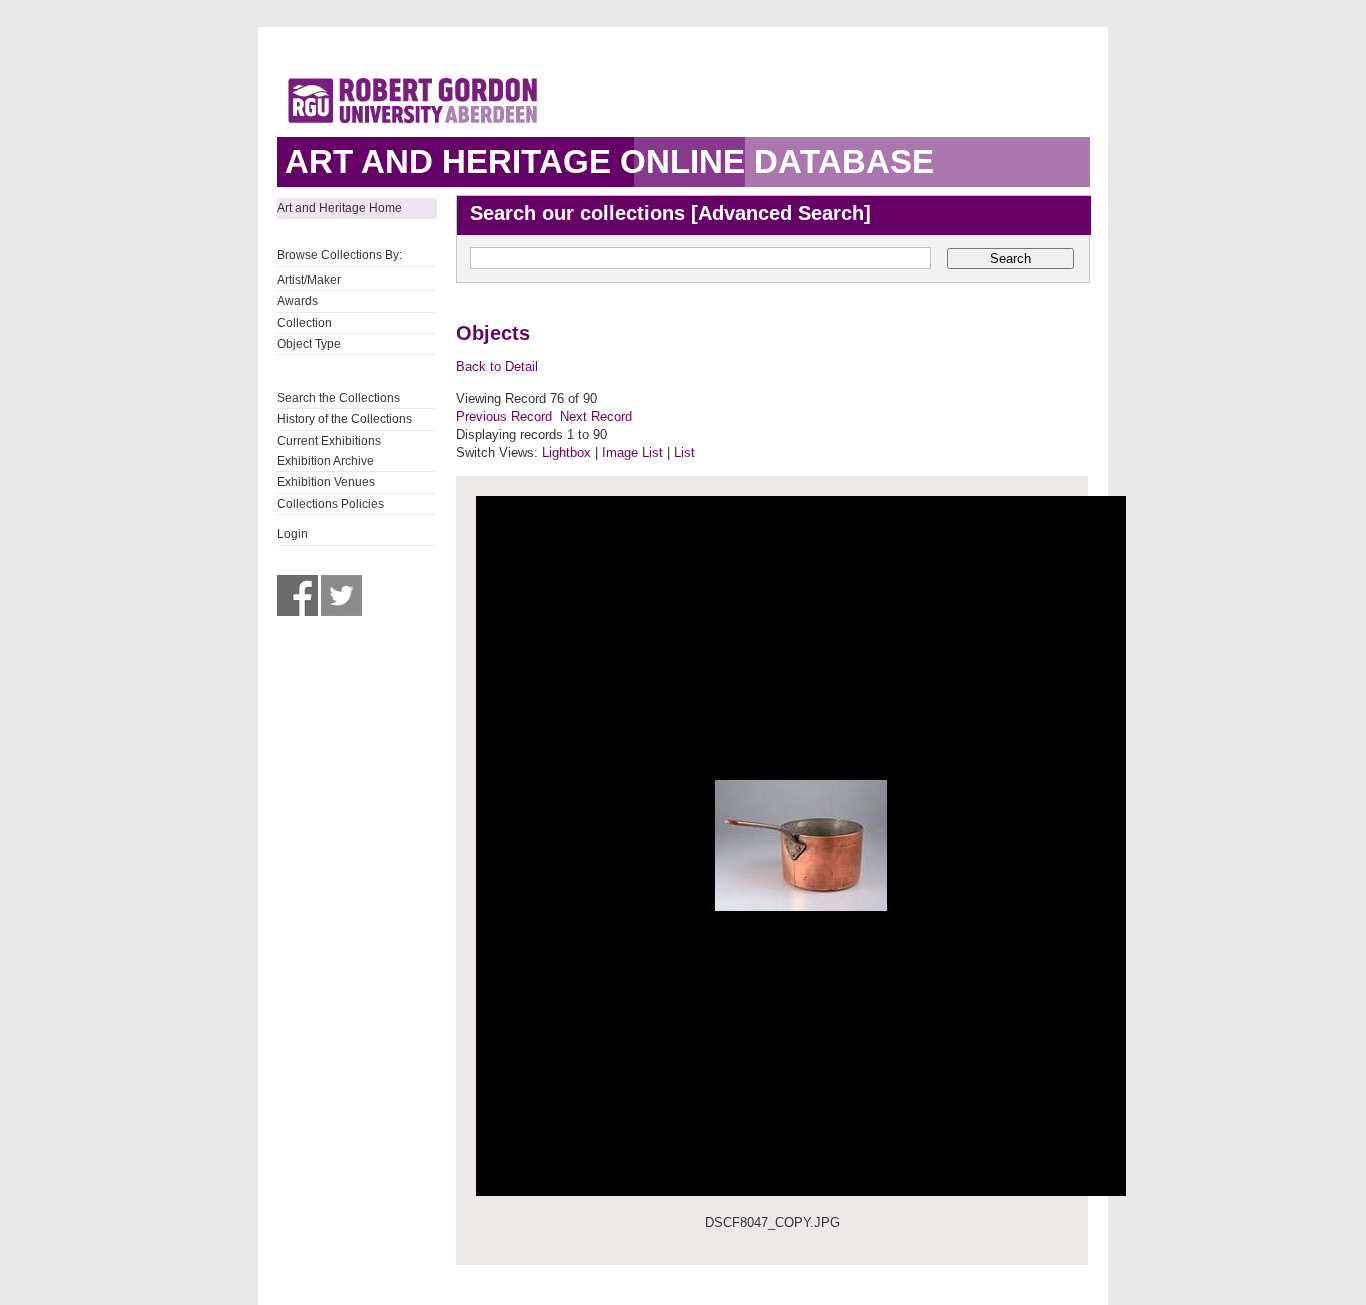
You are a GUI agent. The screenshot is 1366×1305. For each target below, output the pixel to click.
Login (292, 534)
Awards (297, 301)
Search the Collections (338, 398)
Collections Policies (330, 504)
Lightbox (566, 452)
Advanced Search (781, 213)
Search (1010, 258)
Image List (632, 452)
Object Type (309, 344)
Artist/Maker (309, 280)
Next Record (596, 416)
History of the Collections (344, 419)
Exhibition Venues (326, 482)
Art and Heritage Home (339, 208)
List (684, 452)
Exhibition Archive (325, 461)
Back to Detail (497, 366)
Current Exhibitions (329, 441)
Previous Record (504, 416)
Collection (304, 323)
